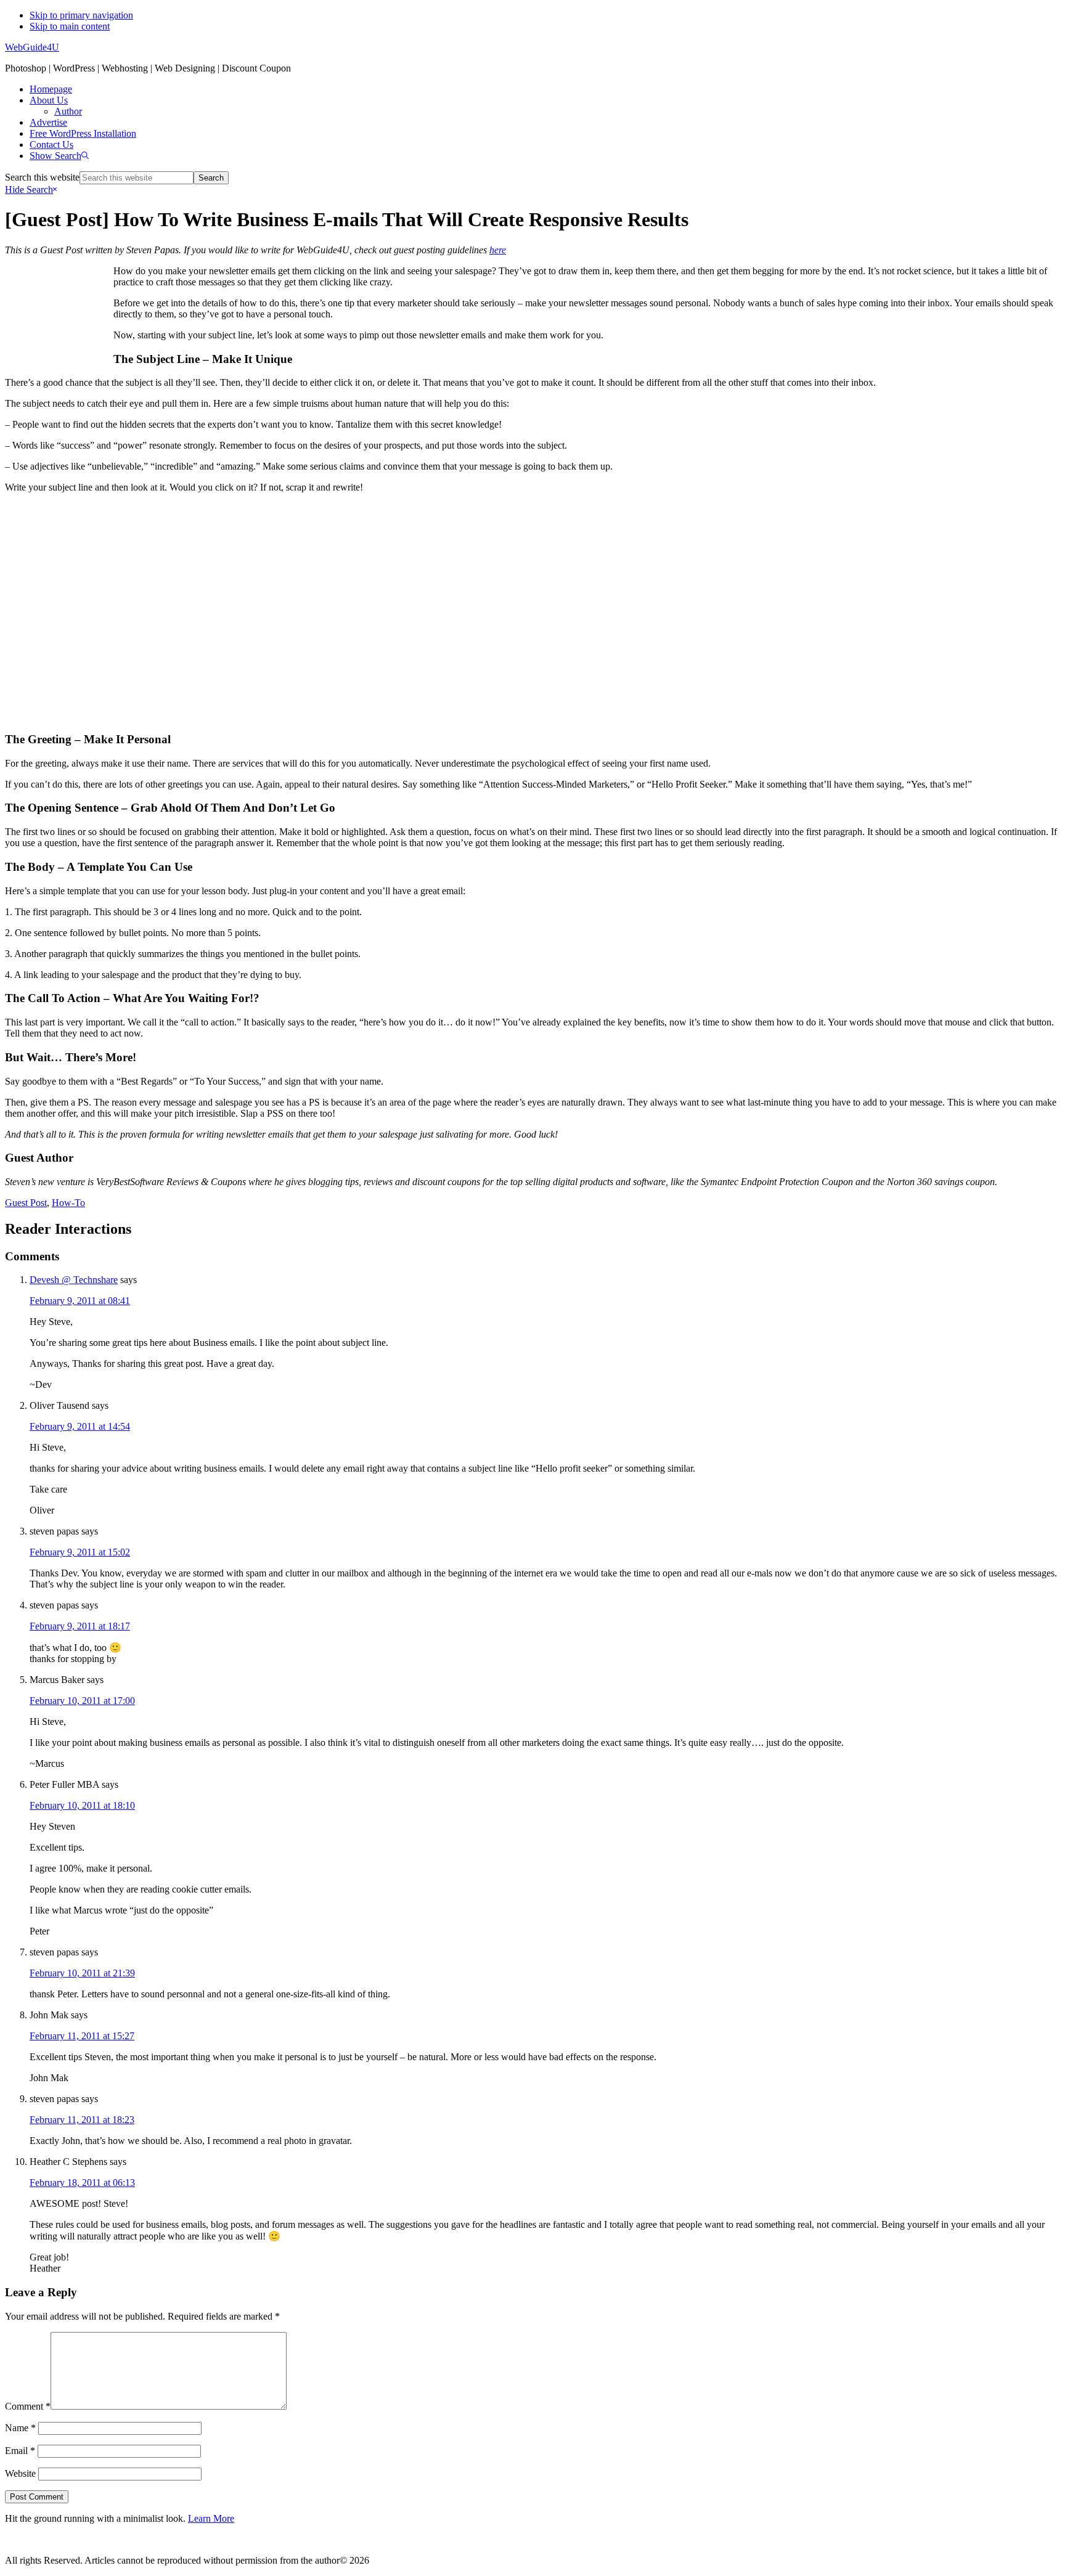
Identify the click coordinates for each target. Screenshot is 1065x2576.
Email (20, 2451)
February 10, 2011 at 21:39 (82, 1973)
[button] (59, 156)
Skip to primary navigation (81, 15)
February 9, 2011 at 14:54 (80, 1426)
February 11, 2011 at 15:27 (82, 2036)
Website (20, 2473)
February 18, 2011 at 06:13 (82, 2183)
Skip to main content (70, 26)
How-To (68, 1203)
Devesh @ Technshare (74, 1280)
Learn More (211, 2518)
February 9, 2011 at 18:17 (80, 1626)
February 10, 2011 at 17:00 (82, 1701)
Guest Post (26, 1203)
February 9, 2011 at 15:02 (80, 1552)
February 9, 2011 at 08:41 (80, 1301)
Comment (28, 2406)
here (498, 250)
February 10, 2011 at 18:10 (82, 1805)
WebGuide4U (32, 47)
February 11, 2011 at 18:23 (82, 2120)
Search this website (42, 177)
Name (20, 2428)
